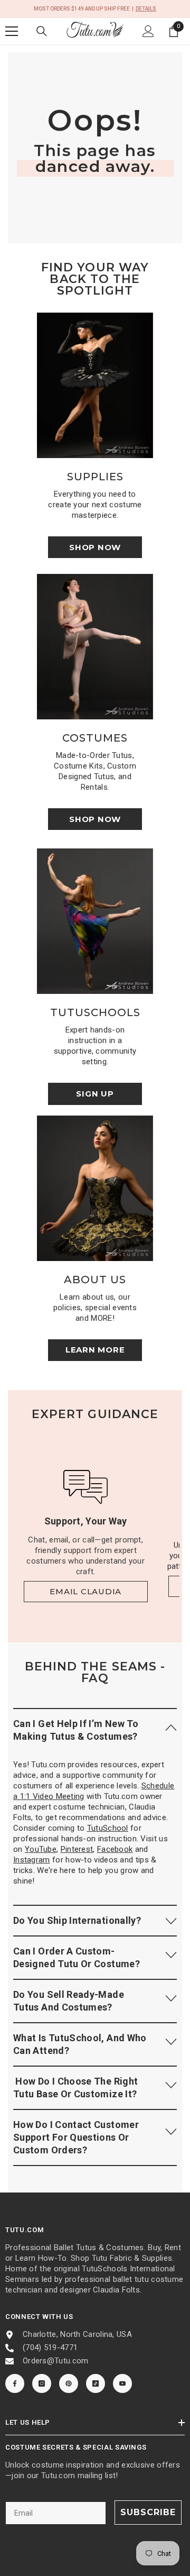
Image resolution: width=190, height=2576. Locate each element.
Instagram (32, 1860)
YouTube (41, 1849)
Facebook (115, 1849)
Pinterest (77, 1849)
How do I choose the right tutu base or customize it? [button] (75, 2088)
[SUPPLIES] (95, 385)
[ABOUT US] (95, 1188)
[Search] (42, 31)
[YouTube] (122, 2383)
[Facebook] (15, 2383)
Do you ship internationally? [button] (77, 1920)
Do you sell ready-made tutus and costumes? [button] (69, 2001)
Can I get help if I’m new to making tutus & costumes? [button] (76, 1730)
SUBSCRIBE (148, 2512)
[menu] (12, 31)
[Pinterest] (69, 2383)
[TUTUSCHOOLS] (95, 921)
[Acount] (148, 31)
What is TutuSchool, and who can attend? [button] (80, 2044)
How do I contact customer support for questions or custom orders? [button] (76, 2137)
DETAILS (146, 9)
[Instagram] (42, 2383)
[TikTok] (96, 2383)
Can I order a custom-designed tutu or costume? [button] (77, 1957)
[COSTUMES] (95, 647)
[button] (95, 1730)
